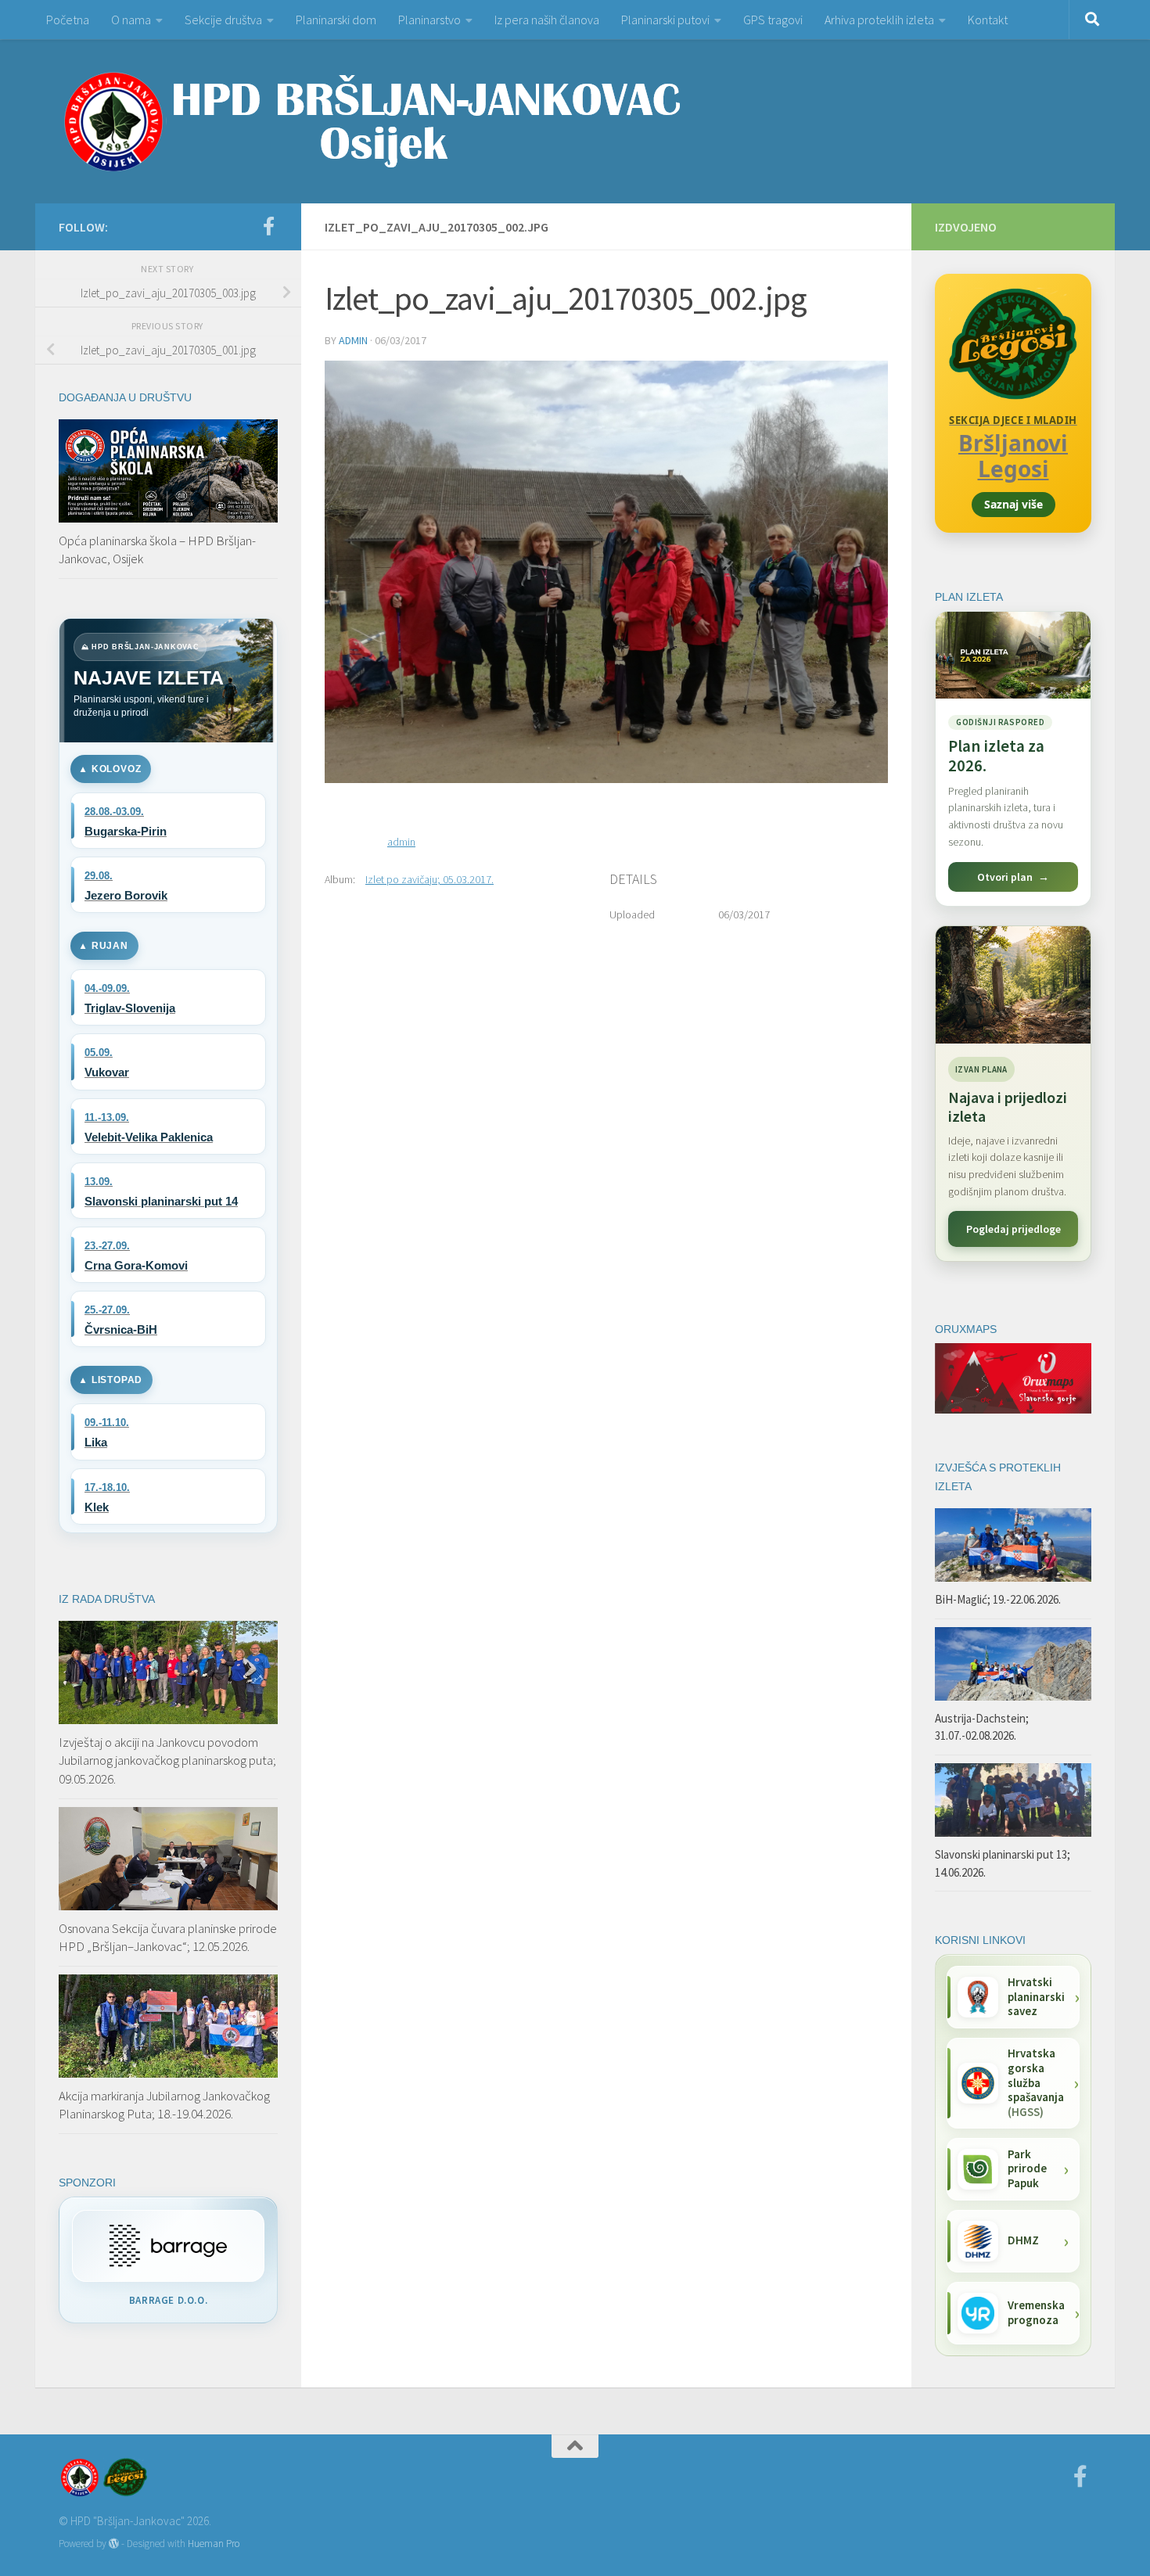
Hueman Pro (214, 2544)
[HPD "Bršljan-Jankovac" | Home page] (372, 121)
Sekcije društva (223, 20)
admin (353, 340)
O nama (131, 20)
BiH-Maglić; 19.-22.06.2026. (998, 1599)
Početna (68, 20)
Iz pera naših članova (547, 20)
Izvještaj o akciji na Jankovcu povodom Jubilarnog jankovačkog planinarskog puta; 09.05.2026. (167, 1760)
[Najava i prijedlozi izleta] (1013, 985)
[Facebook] (268, 226)
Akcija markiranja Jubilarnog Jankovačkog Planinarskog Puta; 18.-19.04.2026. (164, 2105)
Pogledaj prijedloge (1013, 1229)
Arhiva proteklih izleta (879, 20)
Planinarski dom (336, 20)
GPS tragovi (773, 20)
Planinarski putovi (665, 20)
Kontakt (988, 20)
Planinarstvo (429, 20)
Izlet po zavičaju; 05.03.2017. (429, 879)
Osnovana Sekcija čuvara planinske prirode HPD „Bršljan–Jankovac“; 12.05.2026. (168, 1938)
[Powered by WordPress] (114, 2544)
